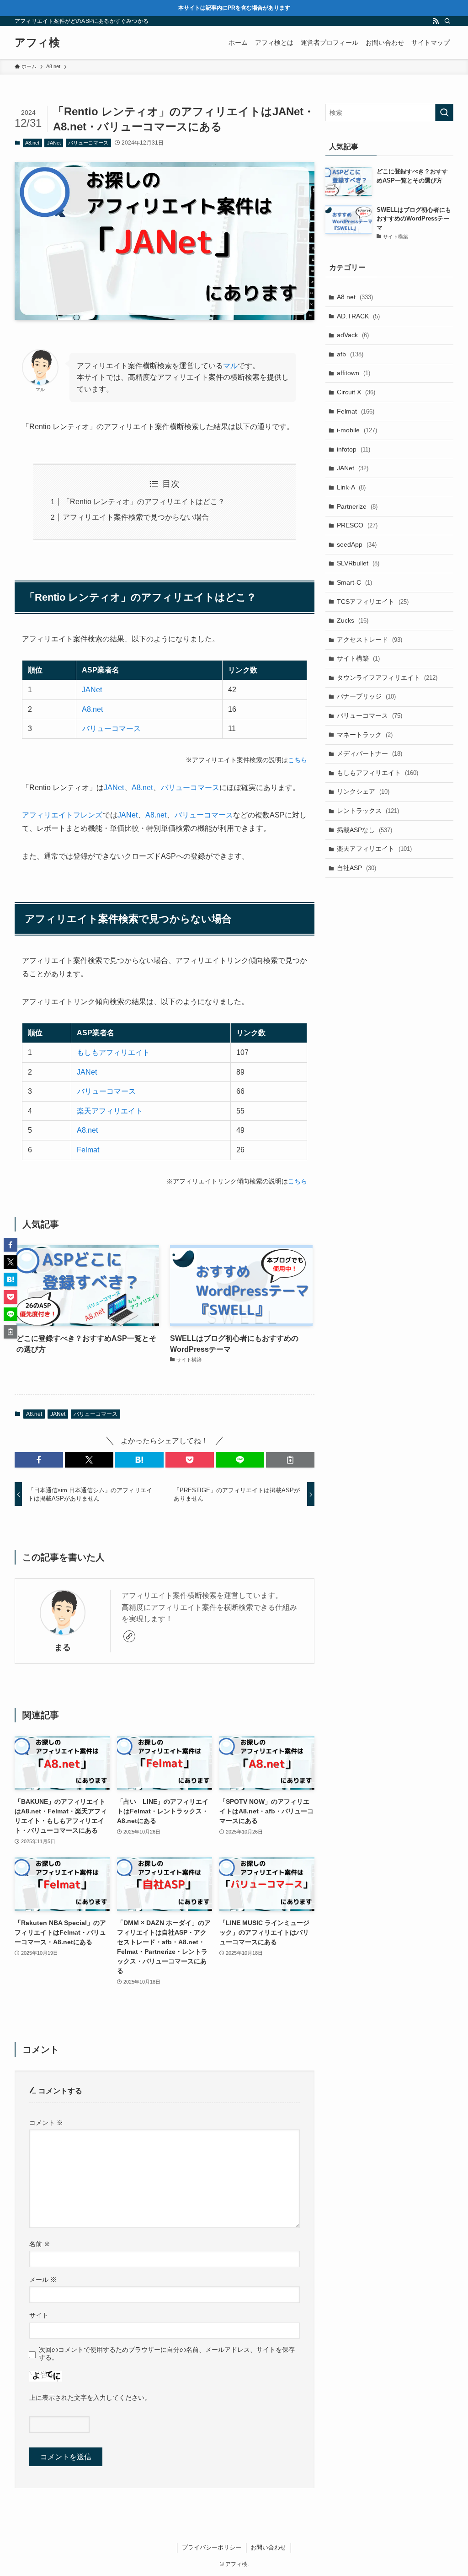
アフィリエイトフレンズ (62, 815)
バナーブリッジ (366, 696)
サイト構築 (358, 658)
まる (63, 1647)
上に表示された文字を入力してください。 (90, 2398)
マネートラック (365, 735)
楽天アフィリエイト (110, 1111)
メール (43, 2280)
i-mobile (357, 430)
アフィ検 (37, 43)
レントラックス (368, 811)
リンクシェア (363, 791)
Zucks (353, 620)
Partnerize (357, 506)
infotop (354, 449)
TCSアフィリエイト (373, 602)
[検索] (447, 21)
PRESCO (357, 525)
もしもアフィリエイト (113, 1052)
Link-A (351, 487)
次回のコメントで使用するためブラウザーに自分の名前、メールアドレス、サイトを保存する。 (167, 2353)
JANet (54, 143)
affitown (354, 373)
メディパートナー (370, 753)
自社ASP (356, 868)
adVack (353, 335)
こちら (298, 760)
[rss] (436, 21)
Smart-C (354, 582)
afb (350, 354)
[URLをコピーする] (290, 1460)
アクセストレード (370, 640)
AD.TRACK (358, 316)
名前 (40, 2244)
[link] (129, 1636)
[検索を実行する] (444, 113)
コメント (46, 2123)
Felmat (88, 1150)
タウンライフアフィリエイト (387, 678)
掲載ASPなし (364, 830)
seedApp (357, 544)
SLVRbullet (358, 563)
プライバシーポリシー (212, 2547)
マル (230, 366)
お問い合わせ (268, 2547)
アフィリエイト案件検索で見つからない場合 (136, 517)
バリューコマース (88, 143)
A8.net (32, 143)
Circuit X (356, 392)
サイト (39, 2315)
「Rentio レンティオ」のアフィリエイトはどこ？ (144, 502)
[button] (39, 1460)
